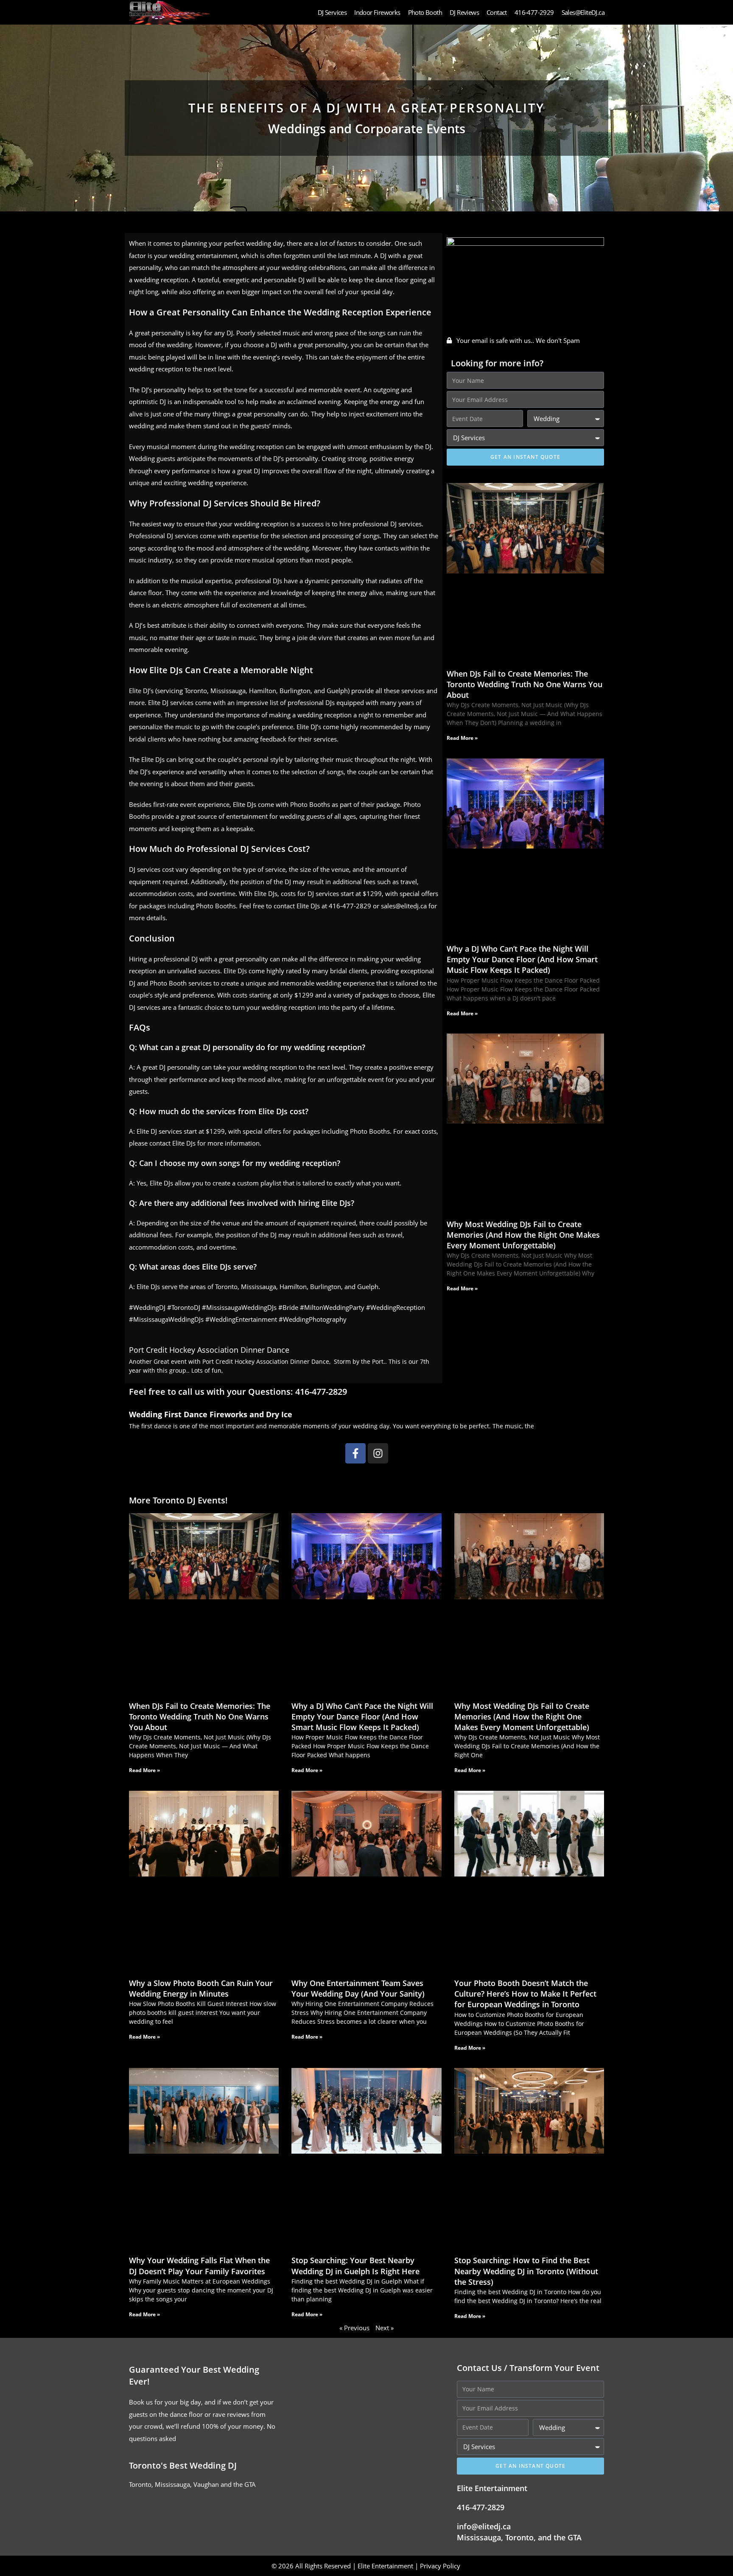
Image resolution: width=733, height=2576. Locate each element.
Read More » (462, 738)
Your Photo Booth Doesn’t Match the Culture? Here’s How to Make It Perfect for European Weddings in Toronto (525, 1994)
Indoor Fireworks (377, 12)
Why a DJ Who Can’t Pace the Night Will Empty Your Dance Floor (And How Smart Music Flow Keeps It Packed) (522, 959)
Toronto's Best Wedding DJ (183, 2465)
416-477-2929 (534, 12)
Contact (497, 12)
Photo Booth (425, 12)
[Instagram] (378, 1453)
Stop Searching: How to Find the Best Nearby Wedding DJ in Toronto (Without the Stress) (526, 2271)
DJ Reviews (464, 12)
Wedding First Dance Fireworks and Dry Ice (211, 1414)
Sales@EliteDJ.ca (583, 12)
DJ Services (332, 12)
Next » (385, 2328)
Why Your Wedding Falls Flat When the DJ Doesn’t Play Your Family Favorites (199, 2266)
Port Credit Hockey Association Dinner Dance (209, 1350)
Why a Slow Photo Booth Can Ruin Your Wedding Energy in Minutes (201, 1988)
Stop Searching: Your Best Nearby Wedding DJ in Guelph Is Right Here (355, 2266)
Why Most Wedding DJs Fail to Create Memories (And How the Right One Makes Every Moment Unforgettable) (523, 1235)
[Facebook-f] (355, 1453)
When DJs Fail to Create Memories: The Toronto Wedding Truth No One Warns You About (525, 684)
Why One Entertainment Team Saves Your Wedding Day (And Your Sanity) (358, 1988)
